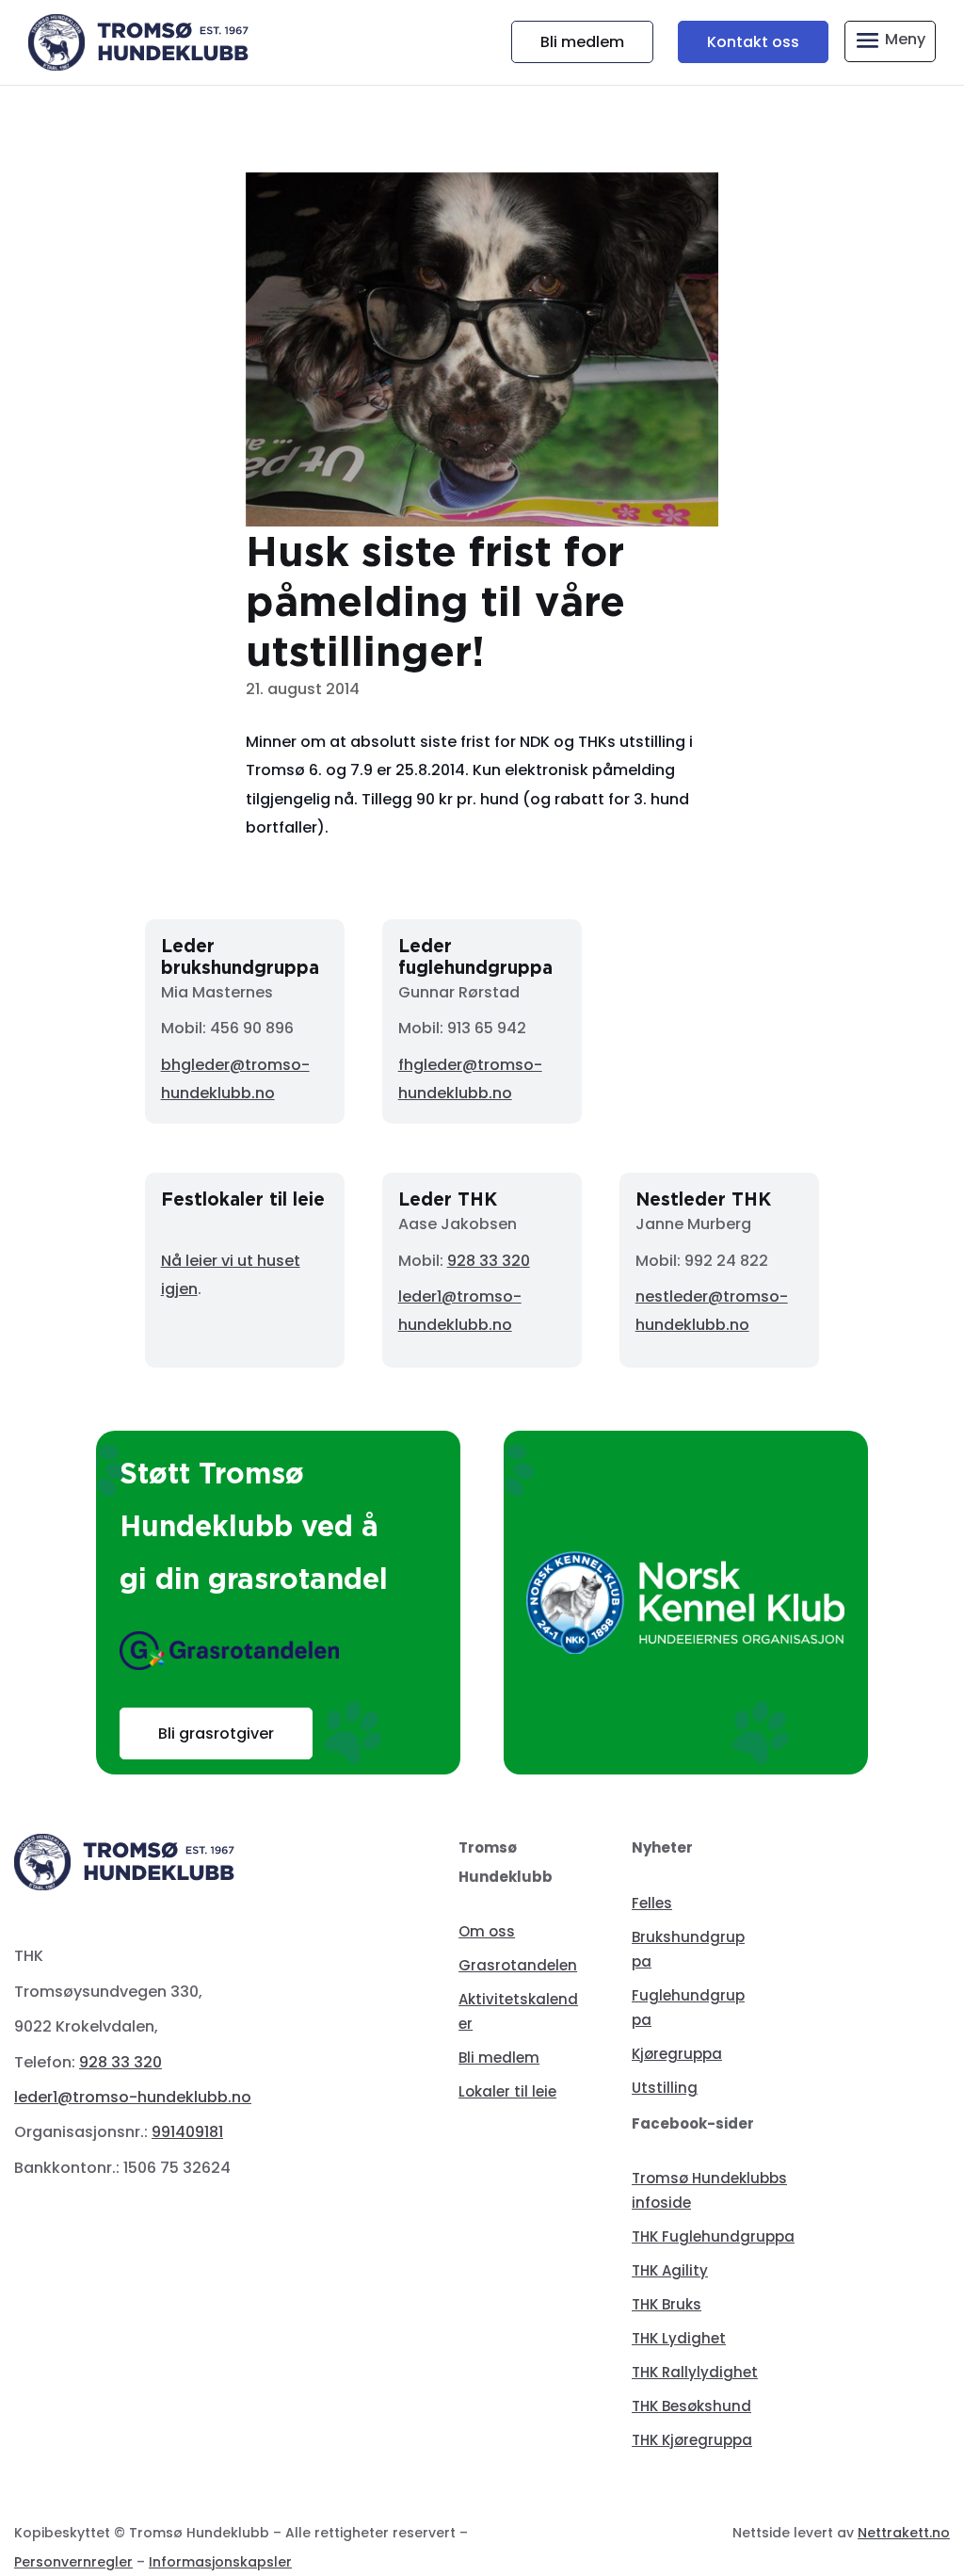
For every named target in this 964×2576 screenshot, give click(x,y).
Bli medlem (582, 42)
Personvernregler (73, 2562)
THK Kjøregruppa (692, 2440)
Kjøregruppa (677, 2054)
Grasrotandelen (518, 1965)
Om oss (487, 1931)
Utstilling (665, 2088)
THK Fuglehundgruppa (713, 2236)
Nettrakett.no (904, 2533)
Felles (652, 1903)
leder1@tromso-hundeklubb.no (133, 2097)
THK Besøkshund (691, 2406)
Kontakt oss (753, 42)
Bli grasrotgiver (216, 1734)
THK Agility (670, 2270)
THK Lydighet (679, 2338)
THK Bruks (667, 2304)
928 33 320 (489, 1261)
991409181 (187, 2132)
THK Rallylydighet (695, 2372)
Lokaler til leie (507, 2091)
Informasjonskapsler (220, 2562)
